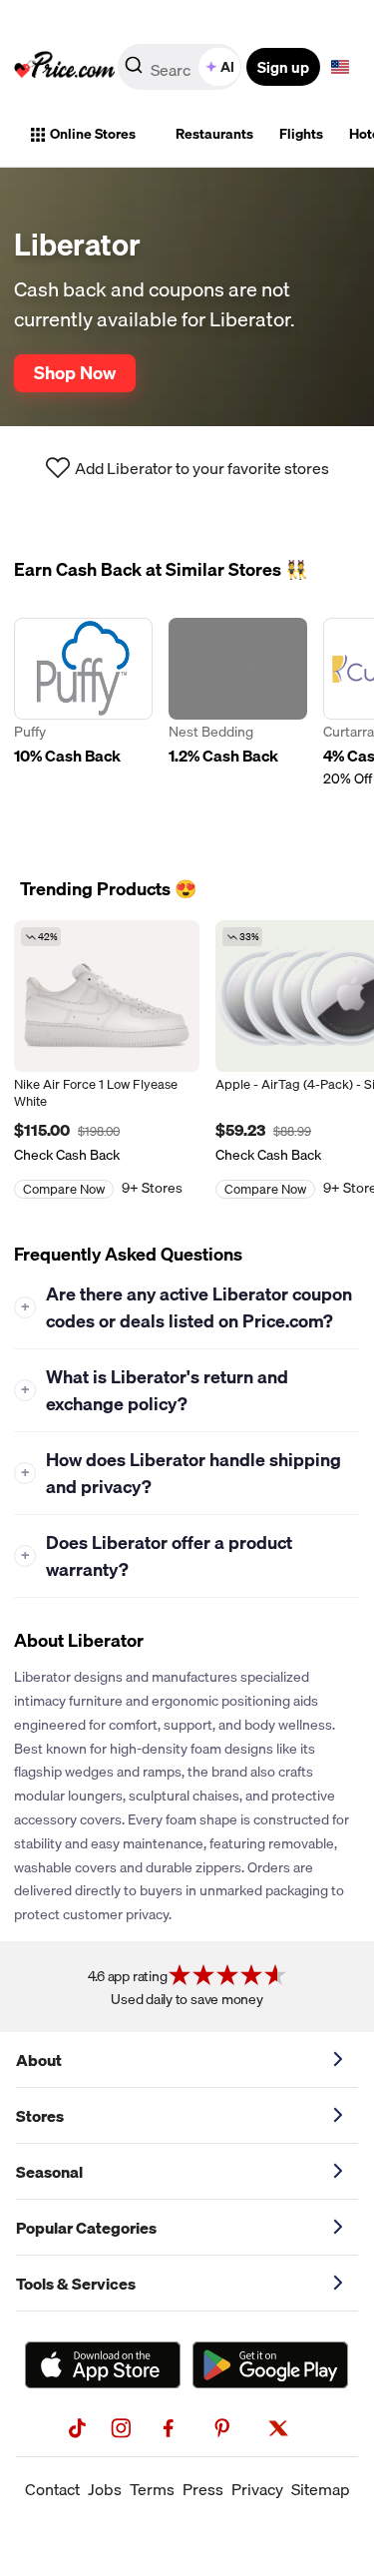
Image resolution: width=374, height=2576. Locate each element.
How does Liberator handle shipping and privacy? (182, 1473)
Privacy (257, 2489)
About (39, 2060)
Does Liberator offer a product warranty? (157, 1556)
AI (227, 67)
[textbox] (340, 67)
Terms (152, 2489)
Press (203, 2489)
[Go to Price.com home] (65, 67)
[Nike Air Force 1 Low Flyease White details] (107, 996)
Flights (301, 134)
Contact (52, 2489)
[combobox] (181, 67)
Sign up (283, 67)
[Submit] (134, 71)
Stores (40, 2116)
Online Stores (93, 134)
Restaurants (214, 134)
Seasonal (49, 2172)
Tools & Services (76, 2284)
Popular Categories (86, 2228)
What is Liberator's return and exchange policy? (155, 1390)
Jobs (105, 2489)
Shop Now (75, 372)
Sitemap (321, 2489)
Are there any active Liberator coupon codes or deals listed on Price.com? (187, 1307)
